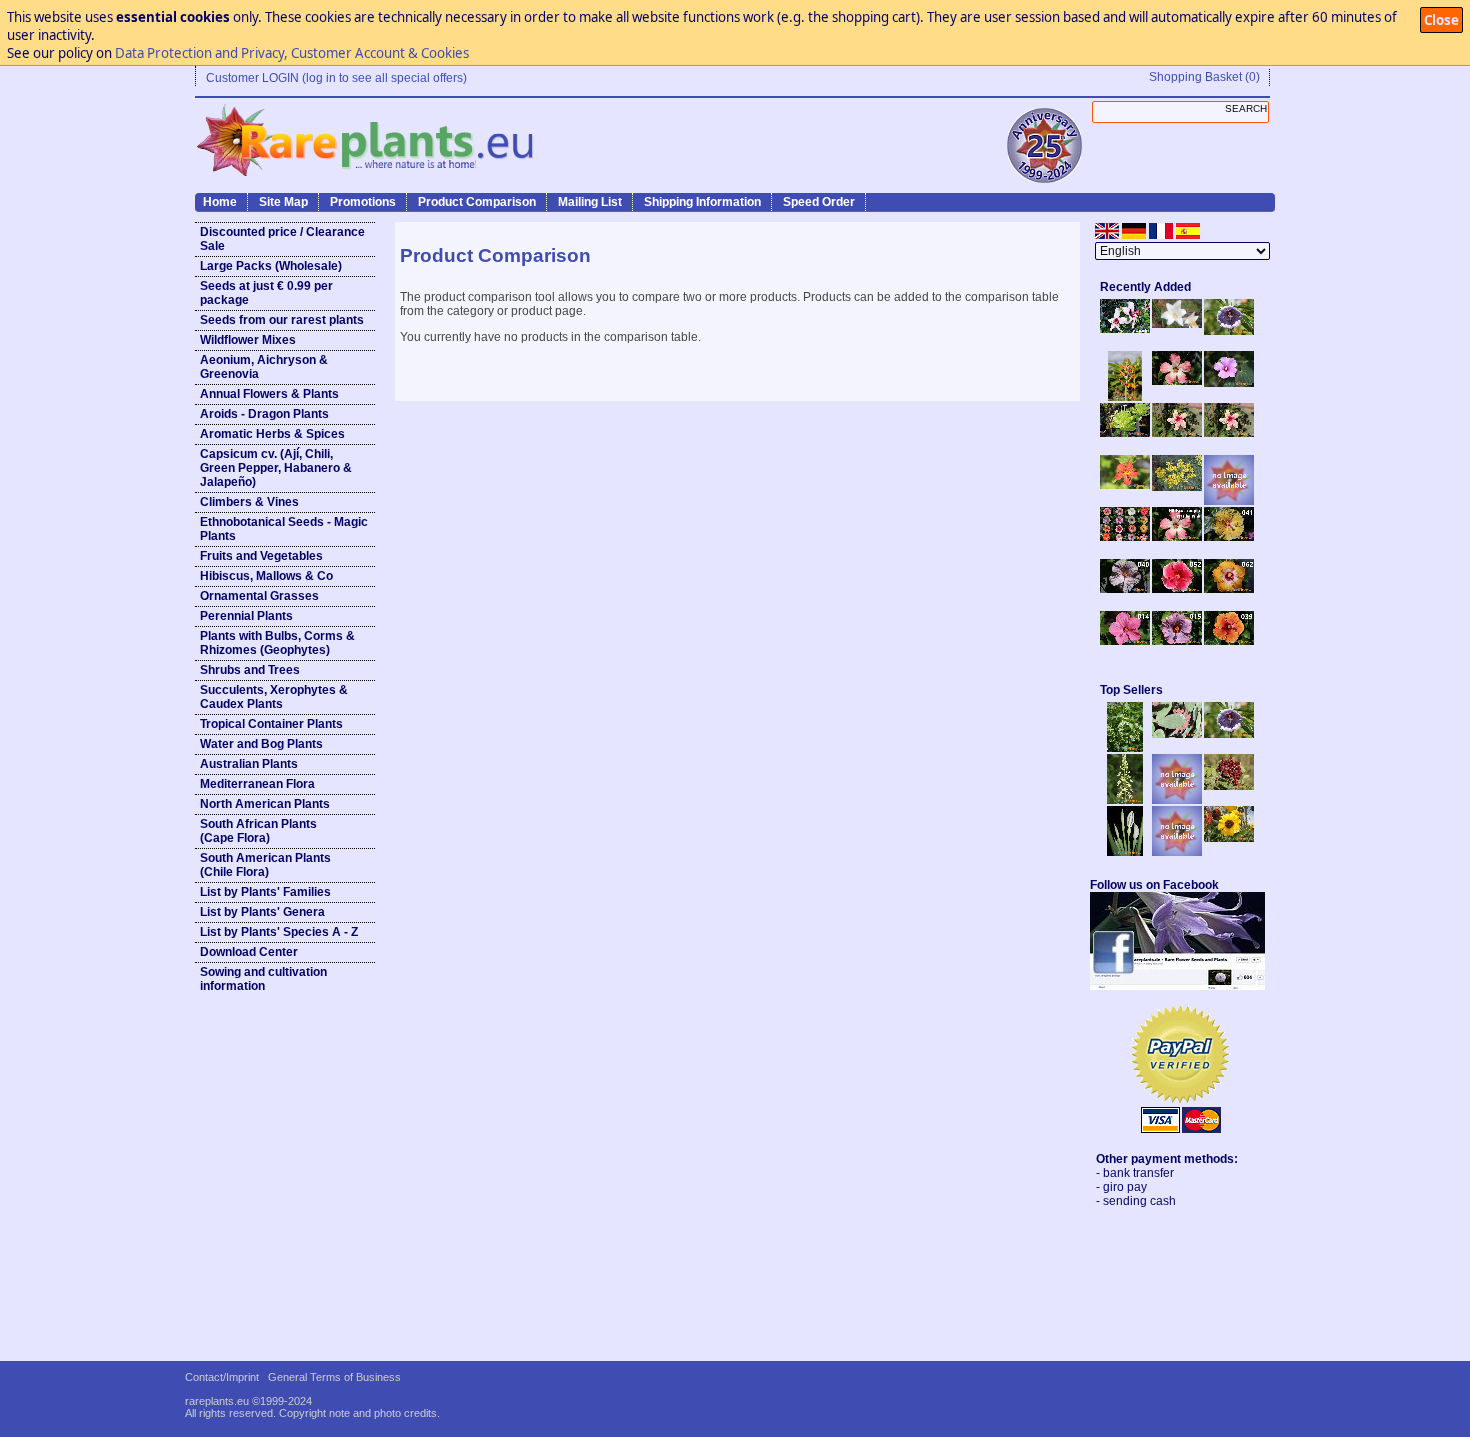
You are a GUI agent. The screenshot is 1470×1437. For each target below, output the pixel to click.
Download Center (249, 952)
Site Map (283, 202)
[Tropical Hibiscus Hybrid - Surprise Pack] (1125, 537)
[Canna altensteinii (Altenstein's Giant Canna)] (1125, 397)
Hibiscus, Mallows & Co (266, 576)
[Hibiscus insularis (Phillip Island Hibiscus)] (1125, 329)
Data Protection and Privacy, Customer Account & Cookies (292, 53)
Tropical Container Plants (271, 724)
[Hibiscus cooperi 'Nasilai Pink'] (1177, 381)
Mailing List (590, 202)
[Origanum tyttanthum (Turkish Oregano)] (1177, 852)
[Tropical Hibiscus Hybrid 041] (1229, 537)
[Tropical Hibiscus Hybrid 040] (1125, 589)
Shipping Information (702, 202)
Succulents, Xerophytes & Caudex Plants (274, 697)
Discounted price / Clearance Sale (282, 239)
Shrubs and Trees (250, 670)
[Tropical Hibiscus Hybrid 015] (1177, 641)
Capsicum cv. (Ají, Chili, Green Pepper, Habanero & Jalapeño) (276, 468)
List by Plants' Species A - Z (279, 932)
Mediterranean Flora (257, 784)
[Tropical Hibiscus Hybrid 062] (1229, 589)
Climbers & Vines (249, 502)
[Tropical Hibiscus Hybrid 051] (1229, 501)
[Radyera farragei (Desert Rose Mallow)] (1229, 383)
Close (1441, 20)
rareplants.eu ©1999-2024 (248, 1401)
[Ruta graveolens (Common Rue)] (1177, 487)
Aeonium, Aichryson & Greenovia (264, 367)
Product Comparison (477, 202)
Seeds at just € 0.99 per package (266, 293)
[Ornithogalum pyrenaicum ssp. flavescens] (1125, 800)
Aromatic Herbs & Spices (272, 434)
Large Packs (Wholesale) (271, 266)
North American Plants (265, 804)
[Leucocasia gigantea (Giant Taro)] (1125, 852)
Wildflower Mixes (248, 340)
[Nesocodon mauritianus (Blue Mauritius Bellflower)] (1229, 331)
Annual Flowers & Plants (269, 394)
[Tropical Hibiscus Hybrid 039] (1229, 641)
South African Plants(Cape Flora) (258, 831)
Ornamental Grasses (259, 596)
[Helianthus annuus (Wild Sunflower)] (1229, 838)
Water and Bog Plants (261, 744)
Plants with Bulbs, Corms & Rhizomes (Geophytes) (277, 643)
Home (220, 202)
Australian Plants (249, 764)
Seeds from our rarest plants (282, 320)
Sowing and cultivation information (263, 979)
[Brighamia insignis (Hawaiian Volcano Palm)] (1125, 433)
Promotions (363, 202)
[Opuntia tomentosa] (1177, 734)
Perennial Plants (246, 616)
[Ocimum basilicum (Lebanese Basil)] (1125, 748)
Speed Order (819, 202)
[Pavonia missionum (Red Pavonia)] (1125, 485)
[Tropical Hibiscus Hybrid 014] (1125, 641)
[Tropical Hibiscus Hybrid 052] (1177, 589)
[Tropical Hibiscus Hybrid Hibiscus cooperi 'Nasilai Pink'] (1177, 537)
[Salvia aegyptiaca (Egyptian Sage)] (1177, 800)
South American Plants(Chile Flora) (265, 865)
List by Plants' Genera (262, 912)
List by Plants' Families (265, 892)
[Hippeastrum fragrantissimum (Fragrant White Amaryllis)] (1177, 324)
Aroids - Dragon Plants (264, 414)
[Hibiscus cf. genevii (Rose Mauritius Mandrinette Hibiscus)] (1177, 433)
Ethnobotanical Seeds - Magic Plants (284, 529)
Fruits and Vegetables (261, 556)
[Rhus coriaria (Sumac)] (1229, 786)
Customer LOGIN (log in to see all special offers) (336, 78)
